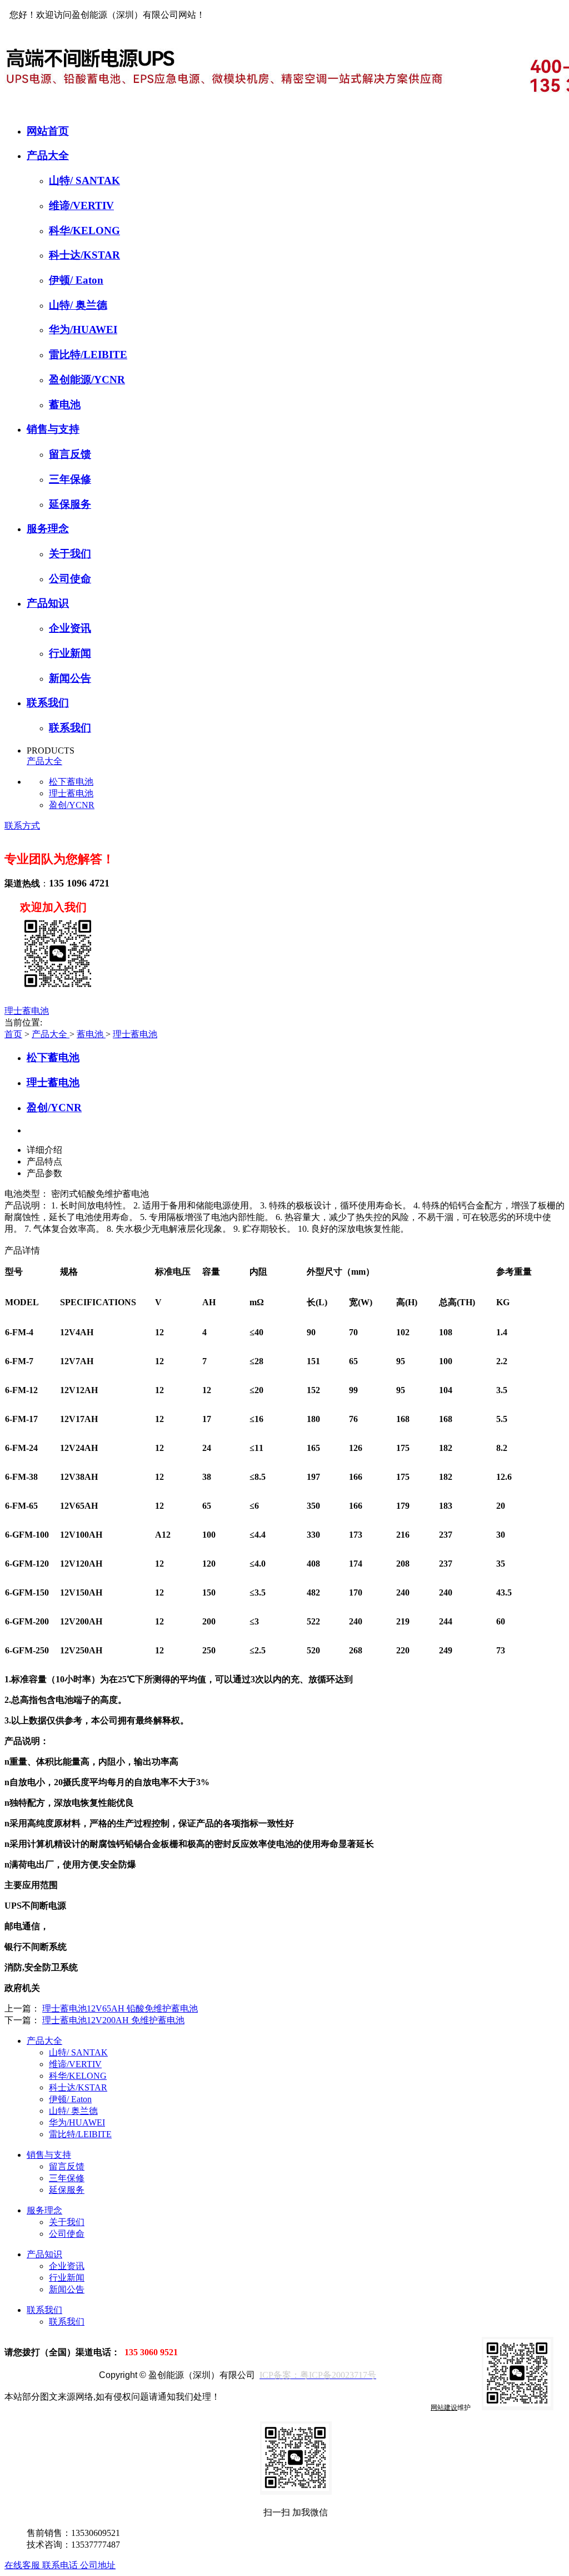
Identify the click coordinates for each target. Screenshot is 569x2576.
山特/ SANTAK (84, 180)
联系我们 (48, 703)
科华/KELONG (84, 231)
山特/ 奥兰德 (78, 305)
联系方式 (22, 826)
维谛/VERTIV (81, 205)
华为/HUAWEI (83, 330)
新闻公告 (70, 678)
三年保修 (70, 479)
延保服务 (70, 504)
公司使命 (70, 579)
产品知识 (48, 603)
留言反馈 (70, 454)
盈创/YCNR (72, 805)
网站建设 (444, 2407)
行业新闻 (70, 653)
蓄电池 (65, 405)
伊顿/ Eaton (76, 280)
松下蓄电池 (71, 782)
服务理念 (48, 529)
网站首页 (48, 131)
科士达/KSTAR (84, 255)
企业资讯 (70, 628)
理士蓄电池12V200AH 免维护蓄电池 (113, 2020)
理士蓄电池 (71, 793)
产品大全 (48, 155)
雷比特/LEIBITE (88, 355)
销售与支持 (53, 429)
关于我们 (70, 554)
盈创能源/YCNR (87, 380)
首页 (13, 1034)
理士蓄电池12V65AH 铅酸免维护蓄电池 (120, 2008)
